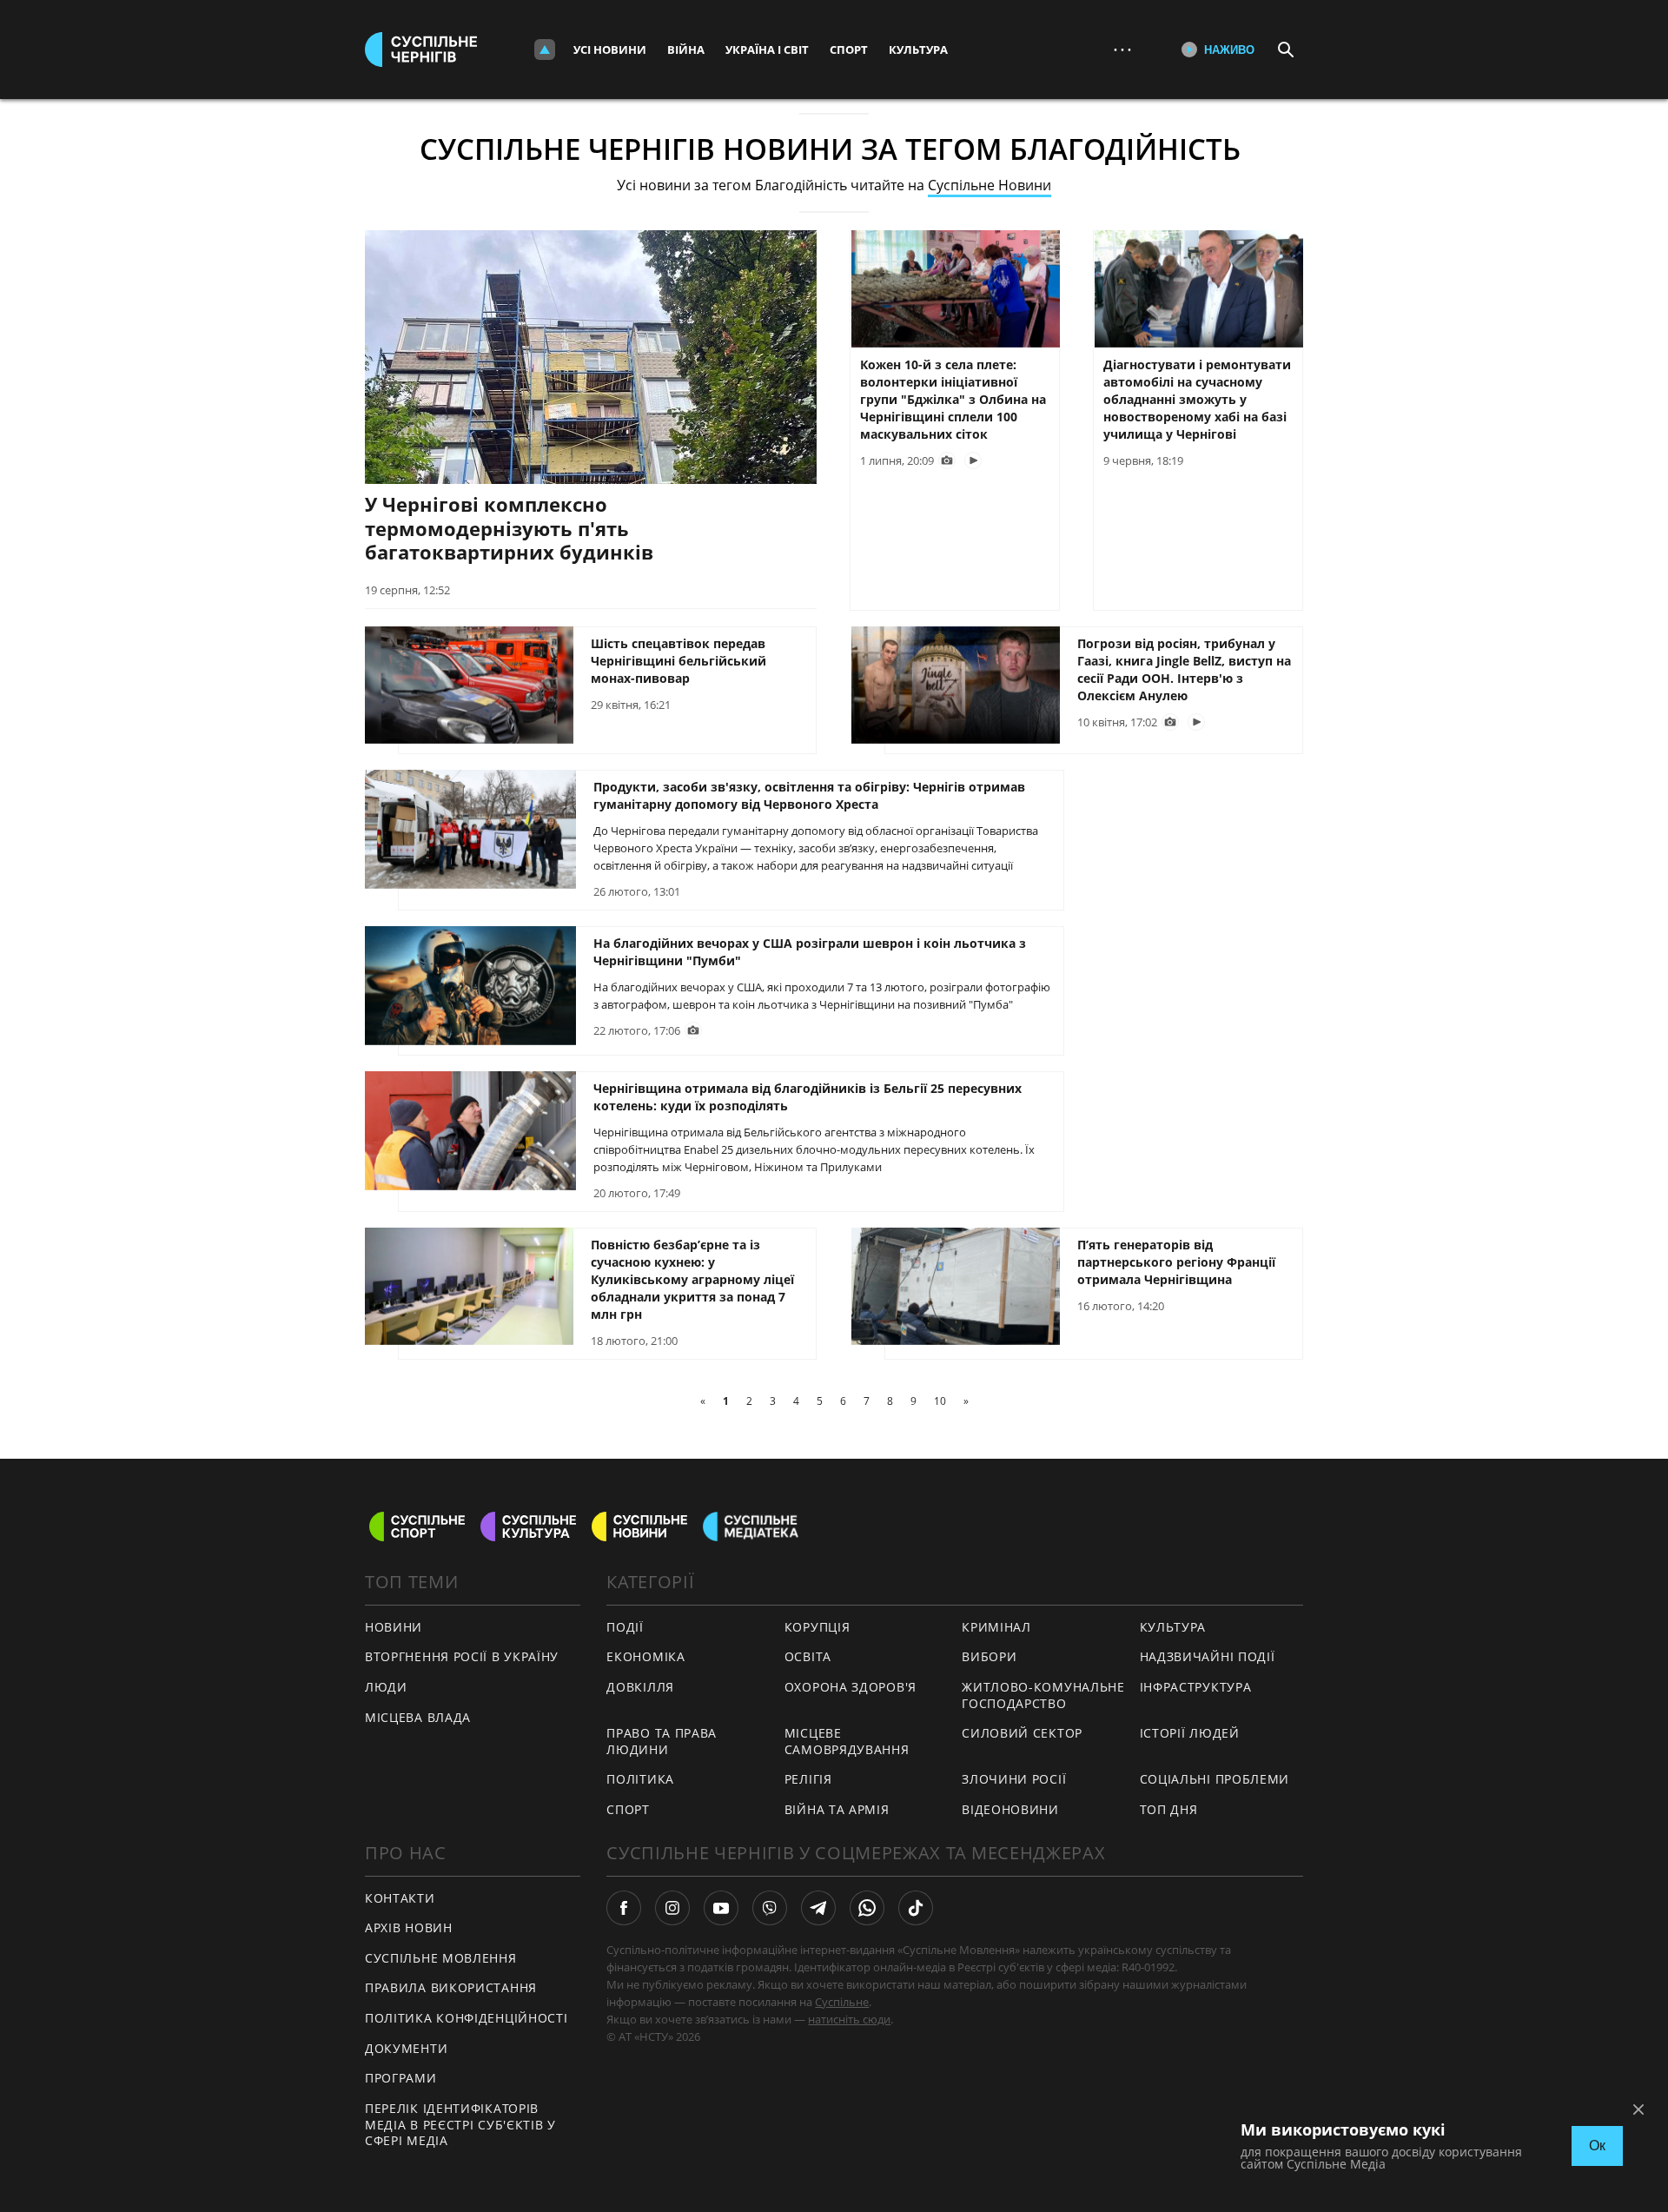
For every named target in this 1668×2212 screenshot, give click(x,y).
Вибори (989, 1656)
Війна (686, 50)
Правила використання (451, 1987)
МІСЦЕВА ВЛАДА (418, 1717)
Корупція (817, 1627)
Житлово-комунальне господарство (1043, 1695)
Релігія (808, 1779)
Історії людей (1190, 1733)
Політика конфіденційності (467, 2018)
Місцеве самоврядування (847, 1741)
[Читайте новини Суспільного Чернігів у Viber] (770, 1908)
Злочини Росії (1014, 1779)
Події (625, 1627)
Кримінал (996, 1627)
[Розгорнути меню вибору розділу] (545, 50)
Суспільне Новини (990, 185)
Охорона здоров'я (851, 1687)
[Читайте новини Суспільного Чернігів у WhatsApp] (867, 1908)
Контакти (400, 1898)
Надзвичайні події (1208, 1656)
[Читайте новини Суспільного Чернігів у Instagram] (672, 1908)
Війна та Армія (837, 1809)
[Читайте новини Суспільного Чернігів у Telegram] (818, 1908)
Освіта (808, 1656)
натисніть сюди (849, 2019)
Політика (640, 1779)
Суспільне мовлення (441, 1958)
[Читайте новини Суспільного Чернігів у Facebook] (624, 1908)
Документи (406, 2048)
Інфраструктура (1196, 1687)
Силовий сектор (1022, 1733)
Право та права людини (662, 1741)
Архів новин (409, 1927)
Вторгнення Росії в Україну (462, 1656)
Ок (1597, 2146)
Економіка (645, 1656)
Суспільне (842, 2002)
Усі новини (610, 50)
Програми (401, 2078)
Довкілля (640, 1687)
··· (1122, 49)
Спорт (849, 50)
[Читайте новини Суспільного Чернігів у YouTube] (721, 1908)
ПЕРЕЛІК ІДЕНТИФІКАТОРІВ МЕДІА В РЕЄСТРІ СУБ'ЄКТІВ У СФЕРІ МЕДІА (460, 2124)
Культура (918, 50)
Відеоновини (1010, 1809)
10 (940, 1401)
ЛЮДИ (386, 1687)
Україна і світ (767, 50)
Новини (394, 1627)
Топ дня (1169, 1809)
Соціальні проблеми (1215, 1779)
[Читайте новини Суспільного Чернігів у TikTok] (916, 1908)
